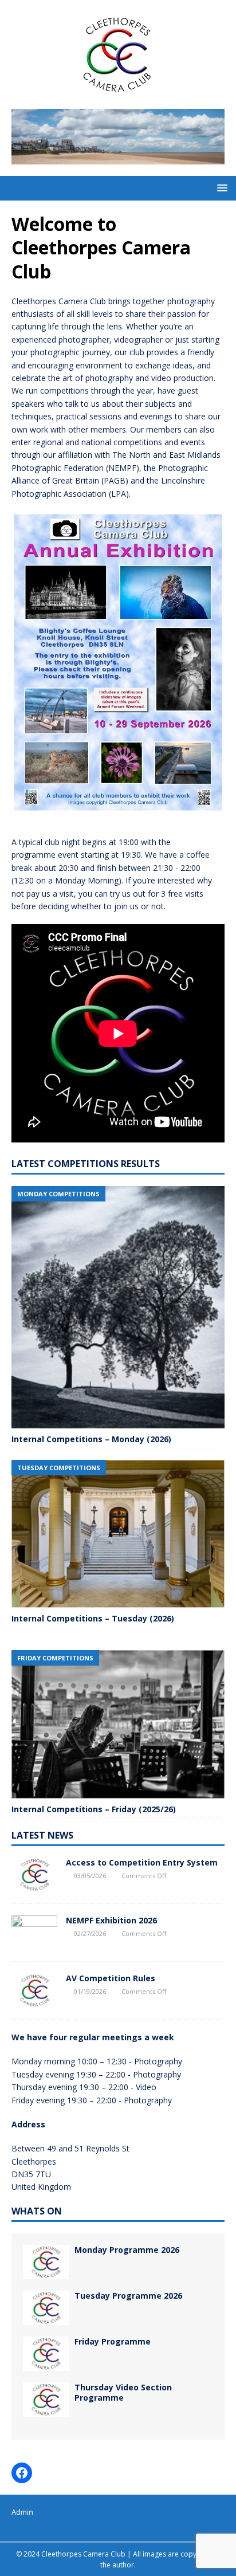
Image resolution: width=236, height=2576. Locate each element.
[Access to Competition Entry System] (34, 1875)
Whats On (37, 2211)
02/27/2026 (90, 1933)
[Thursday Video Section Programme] (46, 2400)
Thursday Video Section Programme (123, 2392)
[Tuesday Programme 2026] (46, 2308)
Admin (22, 2512)
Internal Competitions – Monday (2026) (91, 1439)
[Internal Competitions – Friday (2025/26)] (118, 1724)
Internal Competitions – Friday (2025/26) (94, 1809)
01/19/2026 (90, 1991)
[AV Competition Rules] (34, 1990)
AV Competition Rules (111, 1978)
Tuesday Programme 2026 (128, 2296)
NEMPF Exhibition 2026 (111, 1920)
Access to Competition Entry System (142, 1862)
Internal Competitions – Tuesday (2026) (93, 1618)
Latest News (42, 1835)
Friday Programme (113, 2341)
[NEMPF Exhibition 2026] (34, 1933)
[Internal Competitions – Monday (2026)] (118, 1307)
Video (146, 2087)
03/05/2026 (90, 1876)
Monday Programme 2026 (127, 2250)
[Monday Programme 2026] (46, 2262)
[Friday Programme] (46, 2354)
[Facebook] (22, 2473)
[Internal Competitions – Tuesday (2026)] (118, 1534)
